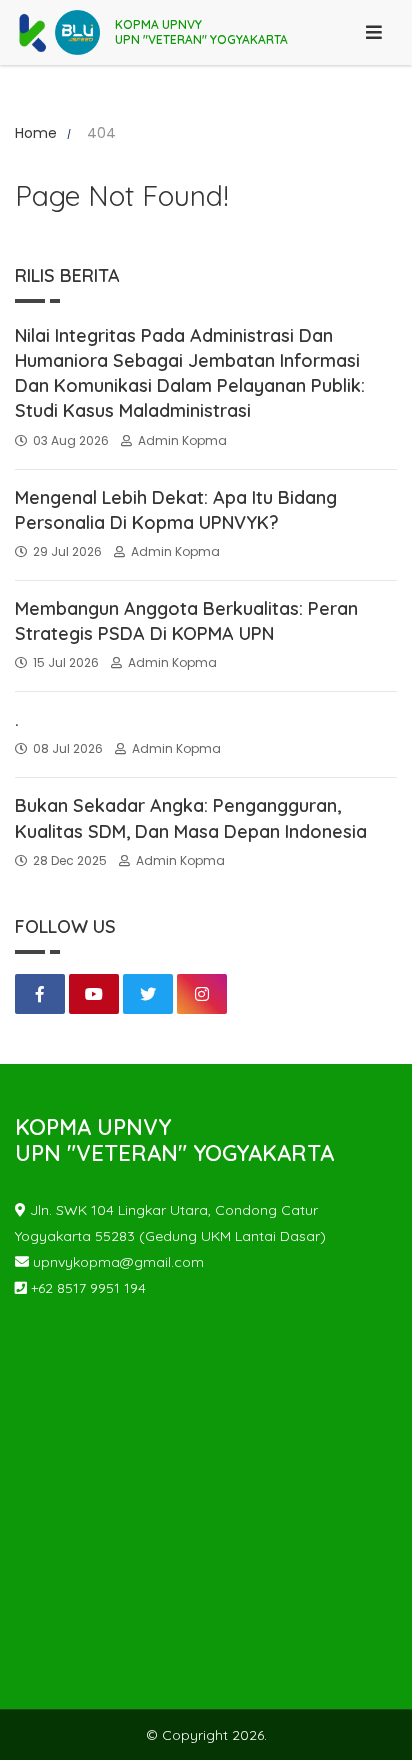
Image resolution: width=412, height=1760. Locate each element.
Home (36, 133)
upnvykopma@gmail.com (116, 1262)
